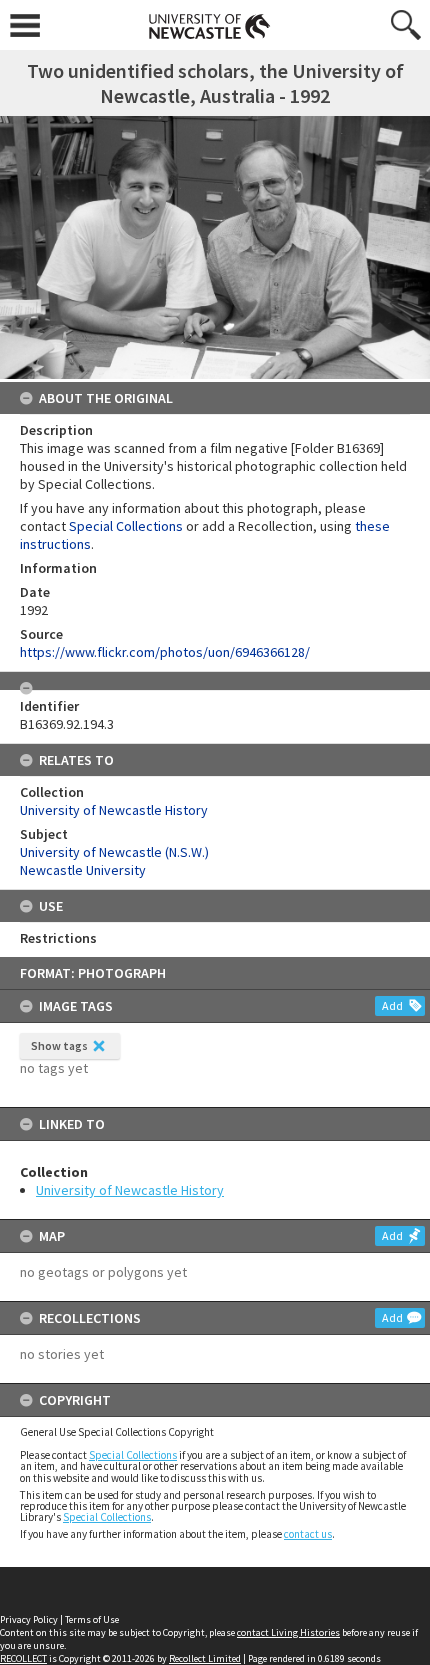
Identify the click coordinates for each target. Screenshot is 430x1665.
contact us (308, 1534)
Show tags (59, 1045)
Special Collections (133, 1455)
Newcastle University (83, 870)
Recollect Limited (205, 1658)
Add (392, 1005)
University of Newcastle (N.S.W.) (114, 852)
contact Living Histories (288, 1632)
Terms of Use (92, 1619)
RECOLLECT (23, 1658)
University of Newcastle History (130, 1190)
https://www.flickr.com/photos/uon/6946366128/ (165, 652)
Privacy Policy (29, 1619)
